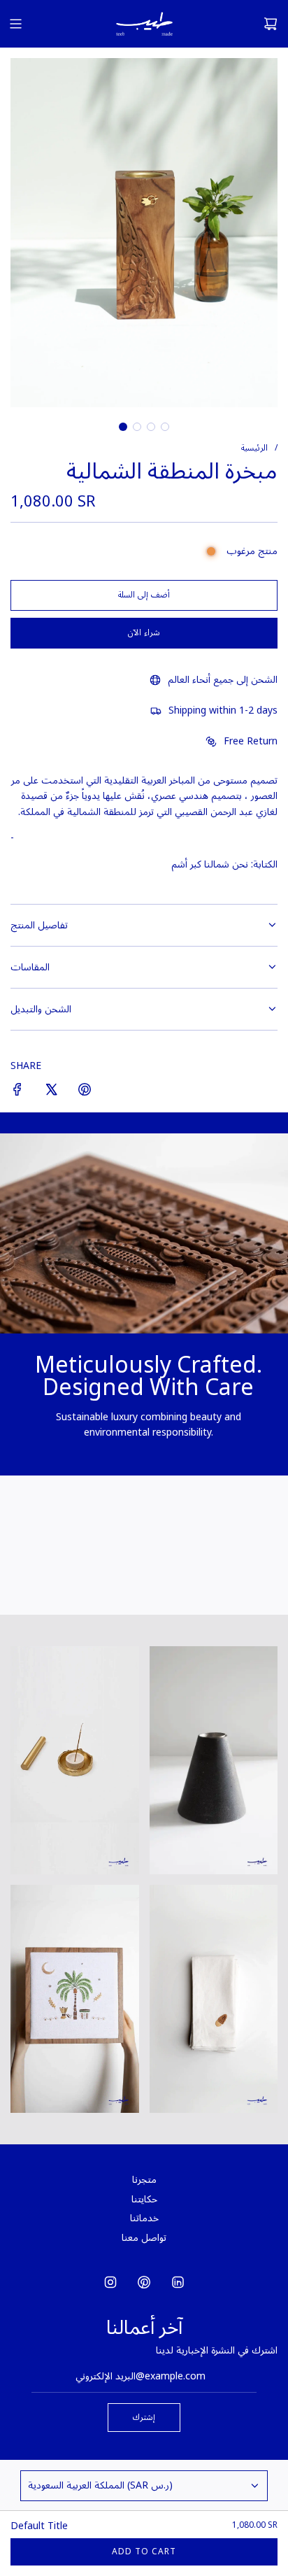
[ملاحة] (15, 24)
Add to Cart (144, 2552)
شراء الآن (144, 633)
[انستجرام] (110, 2282)
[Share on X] (51, 1092)
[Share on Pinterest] (85, 1092)
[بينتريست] (144, 2282)
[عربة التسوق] (271, 24)
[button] (123, 427)
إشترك (144, 2418)
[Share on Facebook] (17, 1092)
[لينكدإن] (178, 2282)
